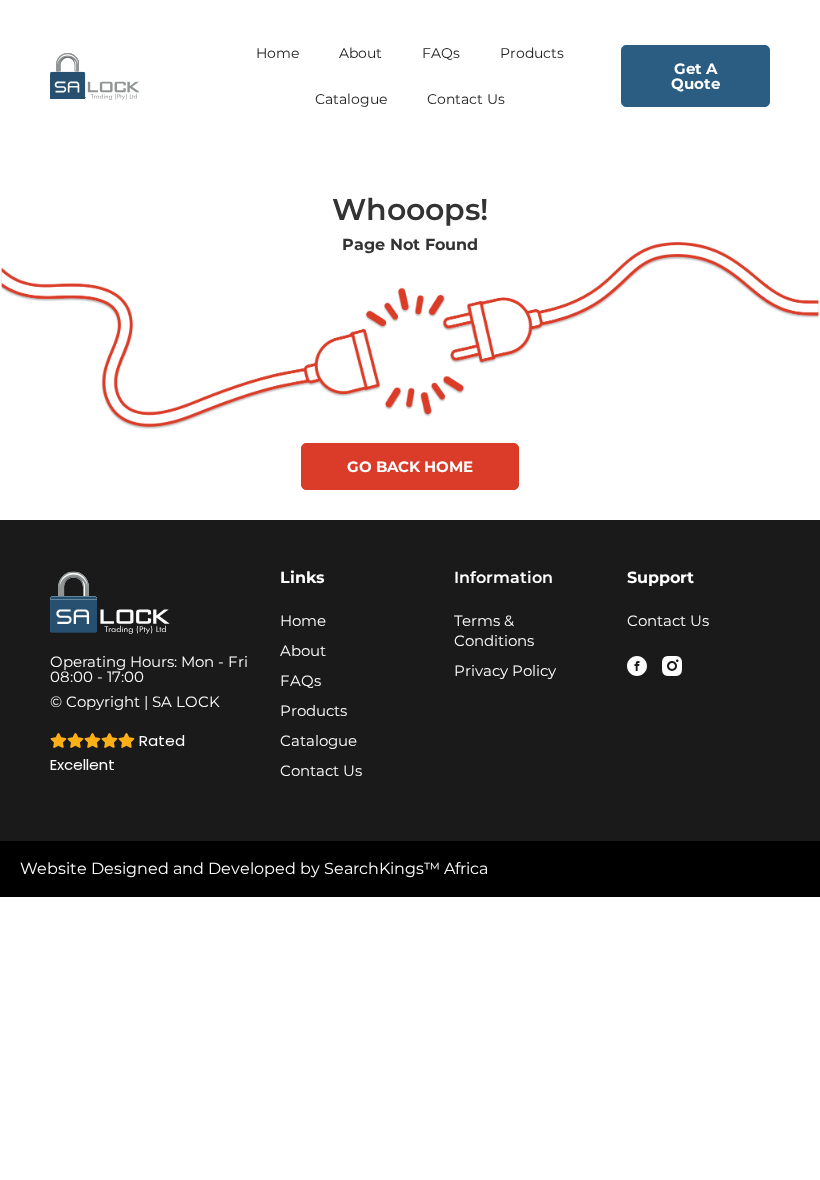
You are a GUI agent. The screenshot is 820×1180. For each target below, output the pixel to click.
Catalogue (351, 99)
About (360, 53)
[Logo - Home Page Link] (124, 75)
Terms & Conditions (494, 630)
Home (277, 53)
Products (532, 53)
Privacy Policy (505, 670)
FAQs (441, 53)
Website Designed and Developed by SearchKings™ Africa (254, 868)
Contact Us (466, 99)
